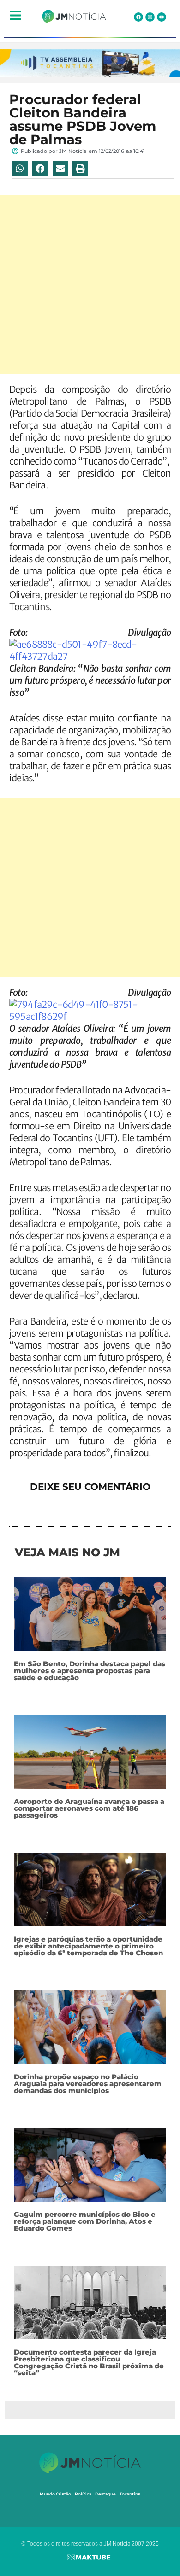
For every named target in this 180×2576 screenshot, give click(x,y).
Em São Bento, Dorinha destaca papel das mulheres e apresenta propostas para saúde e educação (90, 1671)
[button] (20, 169)
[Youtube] (162, 17)
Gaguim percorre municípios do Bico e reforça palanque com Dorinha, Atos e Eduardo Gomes (85, 2221)
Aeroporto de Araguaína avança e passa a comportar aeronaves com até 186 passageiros (89, 1808)
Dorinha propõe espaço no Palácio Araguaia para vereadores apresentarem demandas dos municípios (88, 2084)
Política (83, 2494)
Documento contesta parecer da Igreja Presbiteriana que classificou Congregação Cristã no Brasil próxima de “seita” (89, 2362)
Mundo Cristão (55, 2494)
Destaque (105, 2494)
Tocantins (130, 2494)
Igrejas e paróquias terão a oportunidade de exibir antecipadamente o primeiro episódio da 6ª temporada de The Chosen (88, 1946)
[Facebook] (138, 17)
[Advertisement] (90, 285)
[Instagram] (150, 17)
